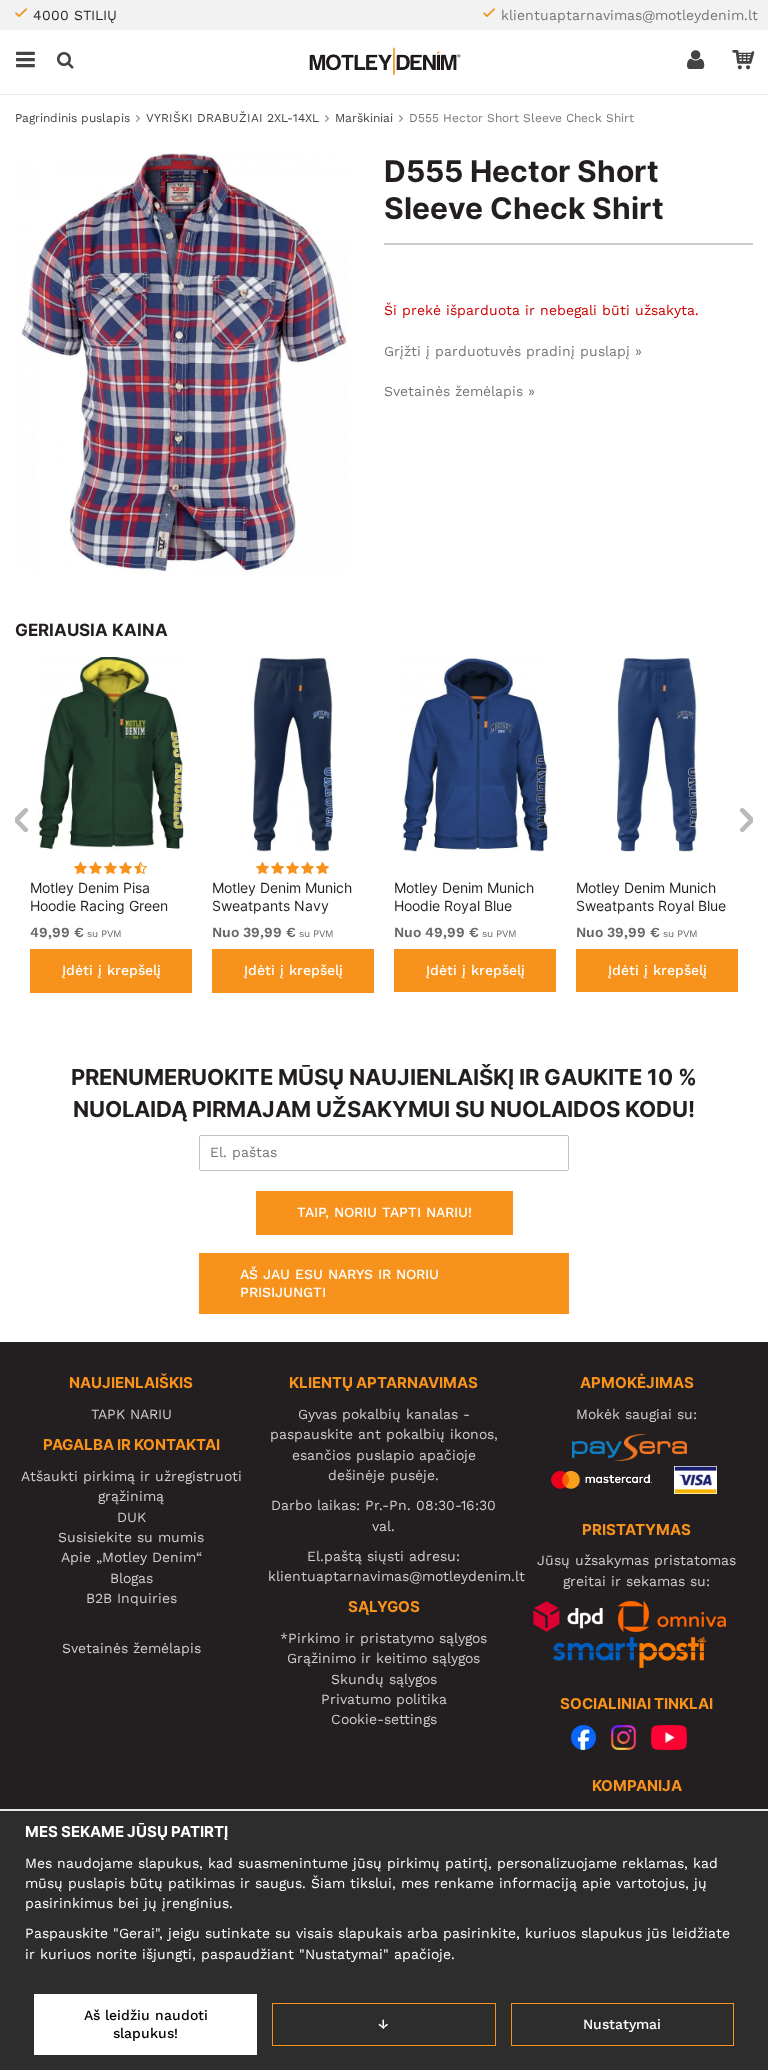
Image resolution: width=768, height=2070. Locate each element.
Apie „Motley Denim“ (131, 1557)
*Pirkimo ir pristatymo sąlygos (383, 1638)
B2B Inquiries (131, 1598)
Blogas (131, 1578)
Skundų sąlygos (384, 1679)
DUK (131, 1517)
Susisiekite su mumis (131, 1537)
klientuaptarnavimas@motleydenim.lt (629, 15)
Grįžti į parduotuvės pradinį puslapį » (513, 351)
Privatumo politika (384, 1699)
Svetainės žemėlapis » (459, 391)
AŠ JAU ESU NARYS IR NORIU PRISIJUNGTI (339, 1283)
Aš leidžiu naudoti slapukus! (146, 2024)
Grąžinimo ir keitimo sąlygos (383, 1658)
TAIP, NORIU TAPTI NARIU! (384, 1212)
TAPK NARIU (131, 1414)
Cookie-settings (384, 1719)
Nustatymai (622, 2024)
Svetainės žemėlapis (131, 1648)
